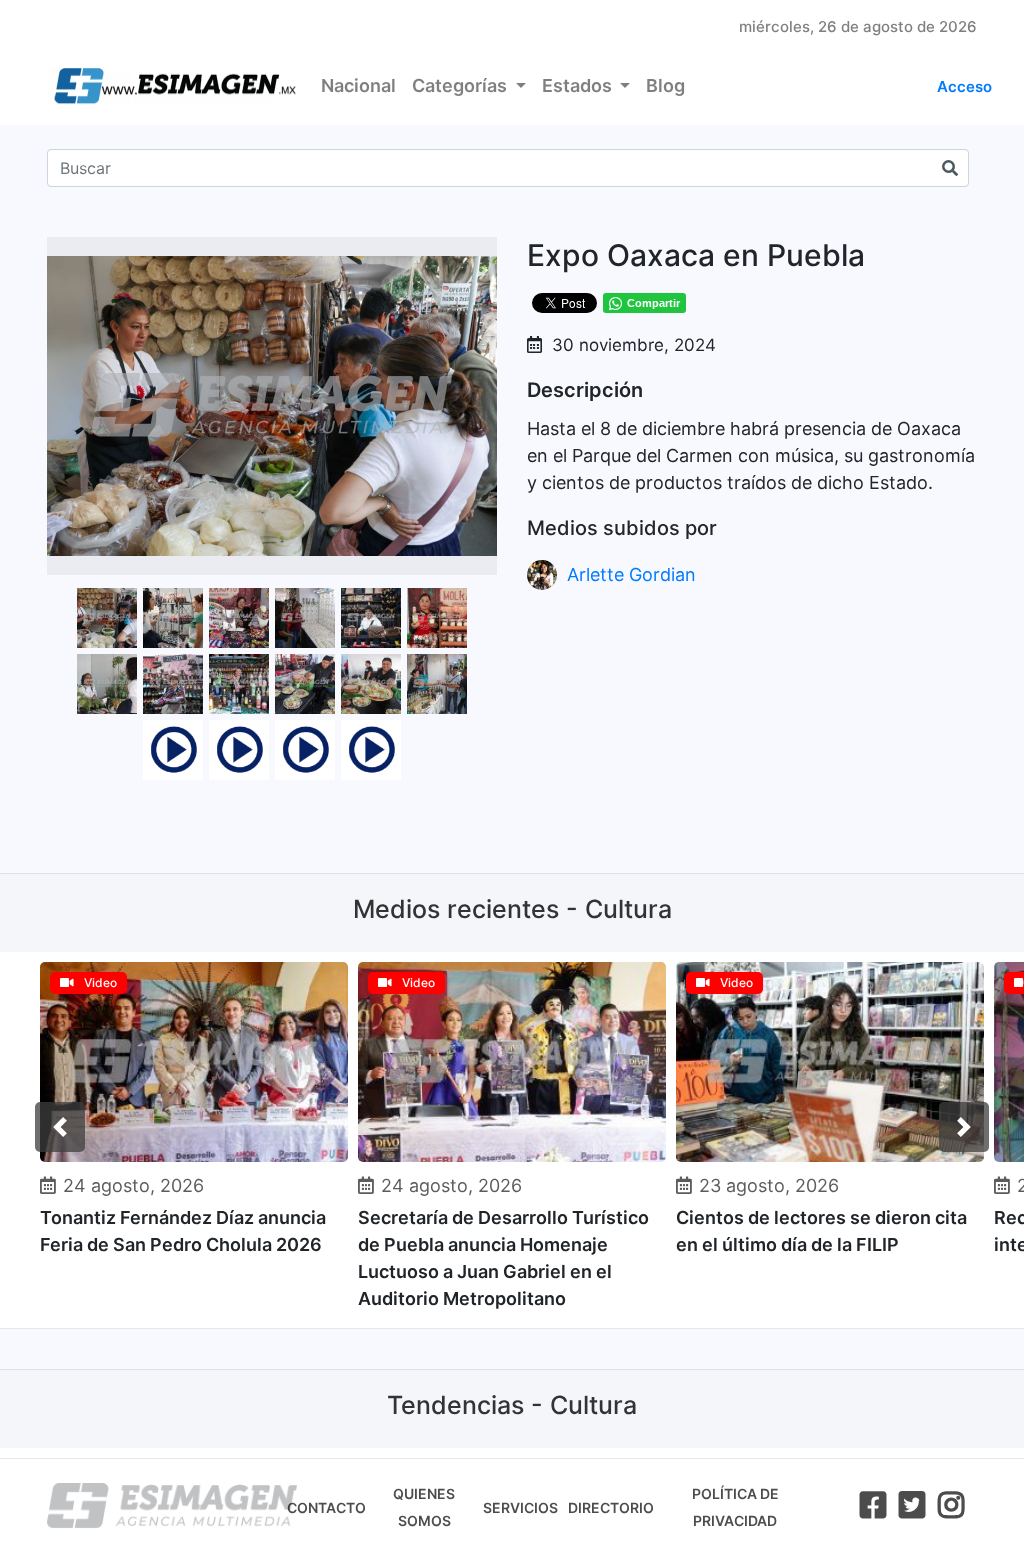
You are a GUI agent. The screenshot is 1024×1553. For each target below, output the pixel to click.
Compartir (653, 303)
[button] (479, 255)
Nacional (358, 85)
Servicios (520, 1507)
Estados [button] (579, 85)
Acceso (964, 86)
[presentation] (60, 1127)
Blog (665, 85)
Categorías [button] (461, 85)
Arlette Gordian (631, 574)
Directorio (611, 1507)
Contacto (326, 1507)
